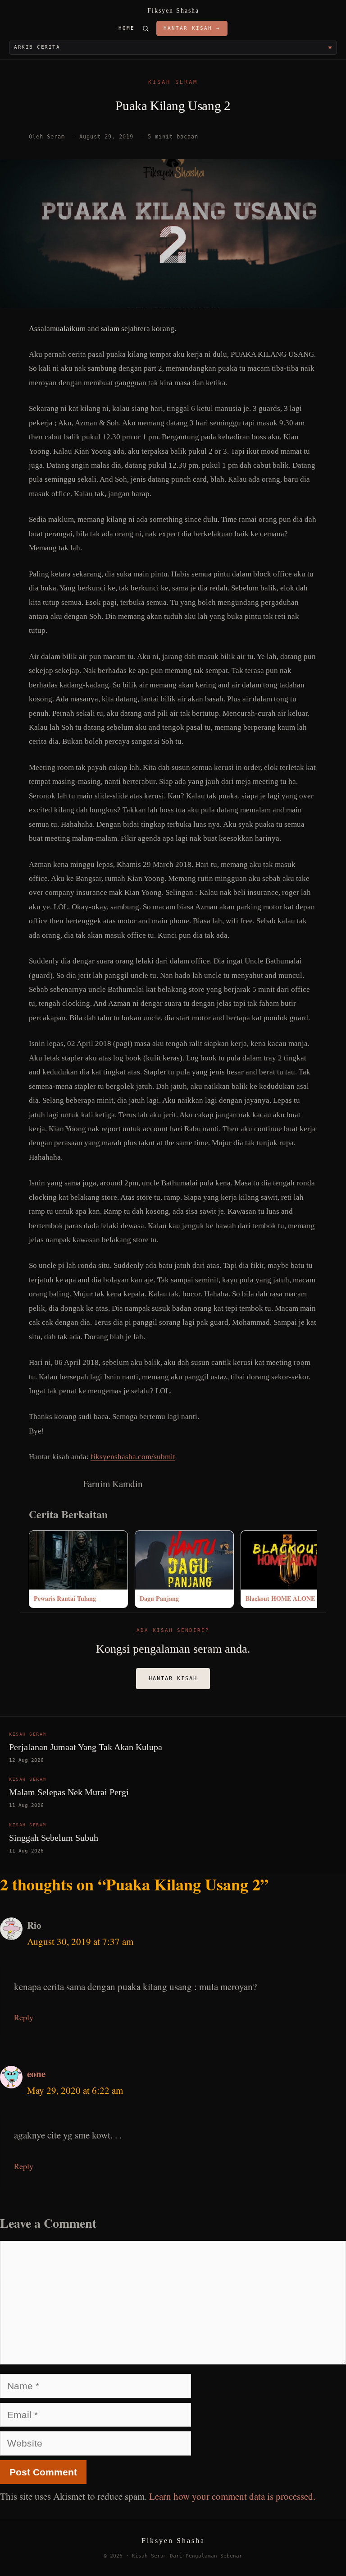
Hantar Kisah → (192, 28)
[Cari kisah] (146, 28)
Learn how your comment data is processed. (232, 2496)
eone (36, 2074)
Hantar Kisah (173, 1678)
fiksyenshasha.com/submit (133, 1457)
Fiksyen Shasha (173, 11)
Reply (24, 2017)
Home (127, 28)
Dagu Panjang (159, 1598)
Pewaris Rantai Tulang (65, 1598)
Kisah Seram (173, 82)
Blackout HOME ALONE (280, 1598)
